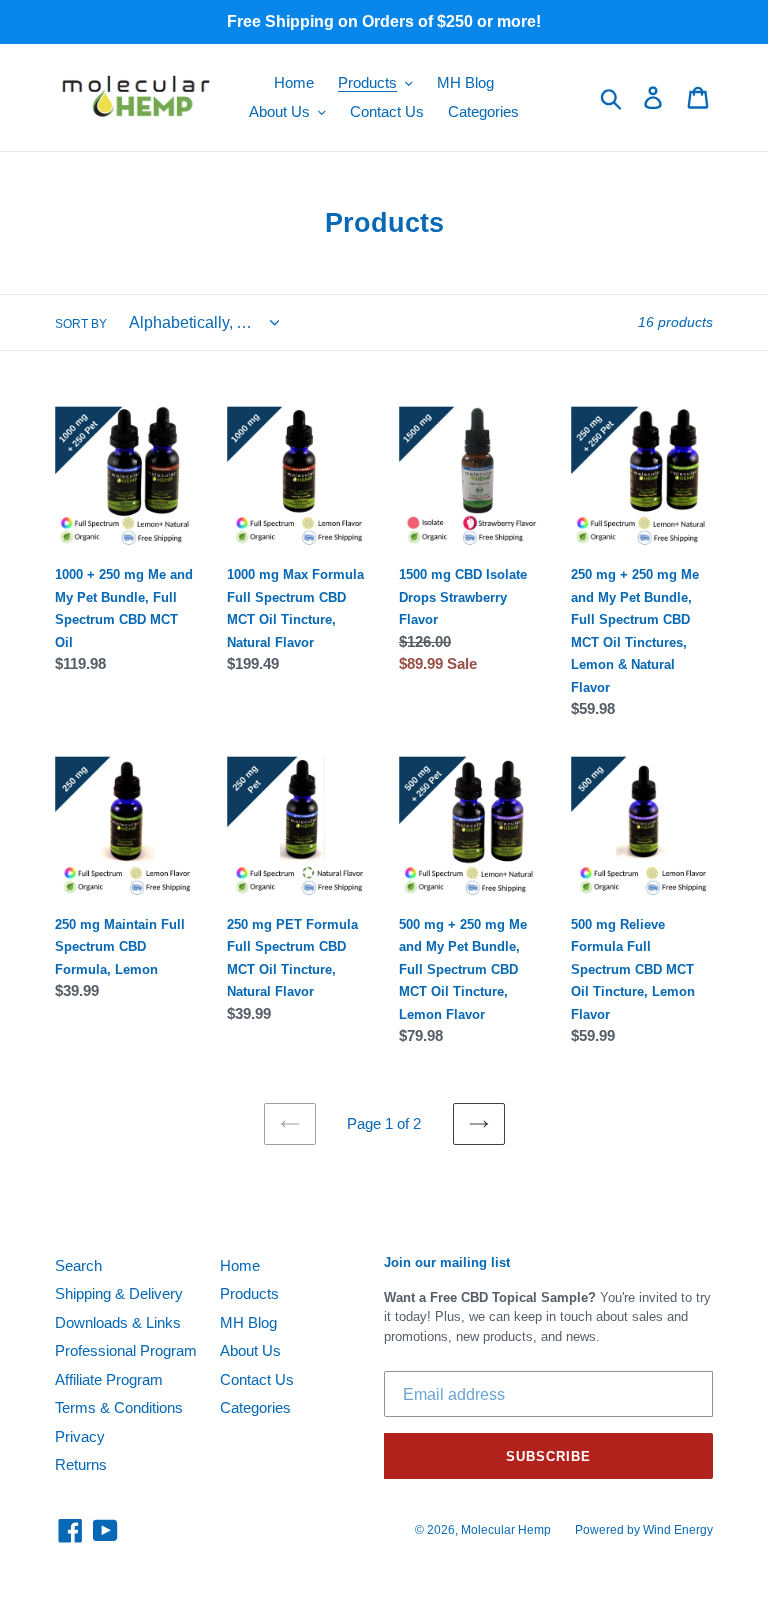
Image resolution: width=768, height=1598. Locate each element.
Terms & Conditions (119, 1407)
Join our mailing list (447, 1262)
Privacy (80, 1436)
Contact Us (257, 1379)
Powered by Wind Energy (644, 1530)
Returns (81, 1464)
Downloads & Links (118, 1322)
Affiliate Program (109, 1379)
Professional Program (126, 1350)
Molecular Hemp (506, 1530)
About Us (250, 1350)
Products (249, 1293)
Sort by (81, 324)
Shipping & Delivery (119, 1293)
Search (78, 1265)
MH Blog (248, 1322)
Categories (255, 1407)
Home (240, 1265)
